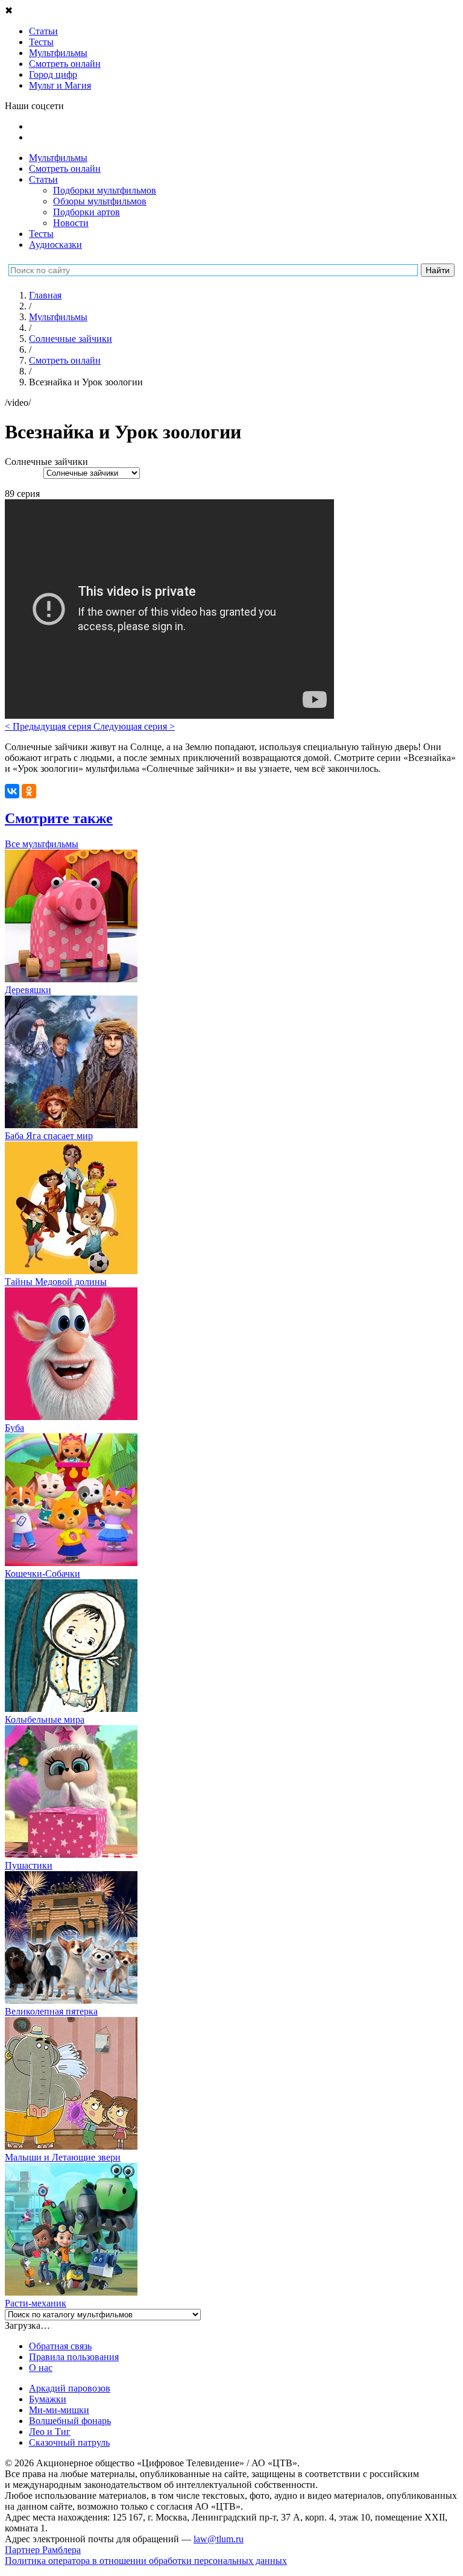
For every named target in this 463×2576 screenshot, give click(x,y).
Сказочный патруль (69, 2442)
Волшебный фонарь (70, 2421)
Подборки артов (87, 212)
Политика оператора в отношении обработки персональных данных (146, 2561)
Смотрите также (59, 818)
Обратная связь (60, 2346)
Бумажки (48, 2399)
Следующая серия (134, 726)
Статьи (43, 179)
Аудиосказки (55, 245)
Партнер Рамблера (43, 2550)
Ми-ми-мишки (59, 2410)
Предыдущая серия (49, 726)
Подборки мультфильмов (105, 190)
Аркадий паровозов (70, 2388)
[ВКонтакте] (12, 791)
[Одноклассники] (29, 791)
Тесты (41, 234)
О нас (41, 2368)
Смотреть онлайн (65, 169)
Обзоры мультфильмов (100, 201)
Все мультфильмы (42, 844)
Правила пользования (74, 2357)
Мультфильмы (58, 158)
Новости (71, 223)
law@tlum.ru (219, 2539)
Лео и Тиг (50, 2432)
